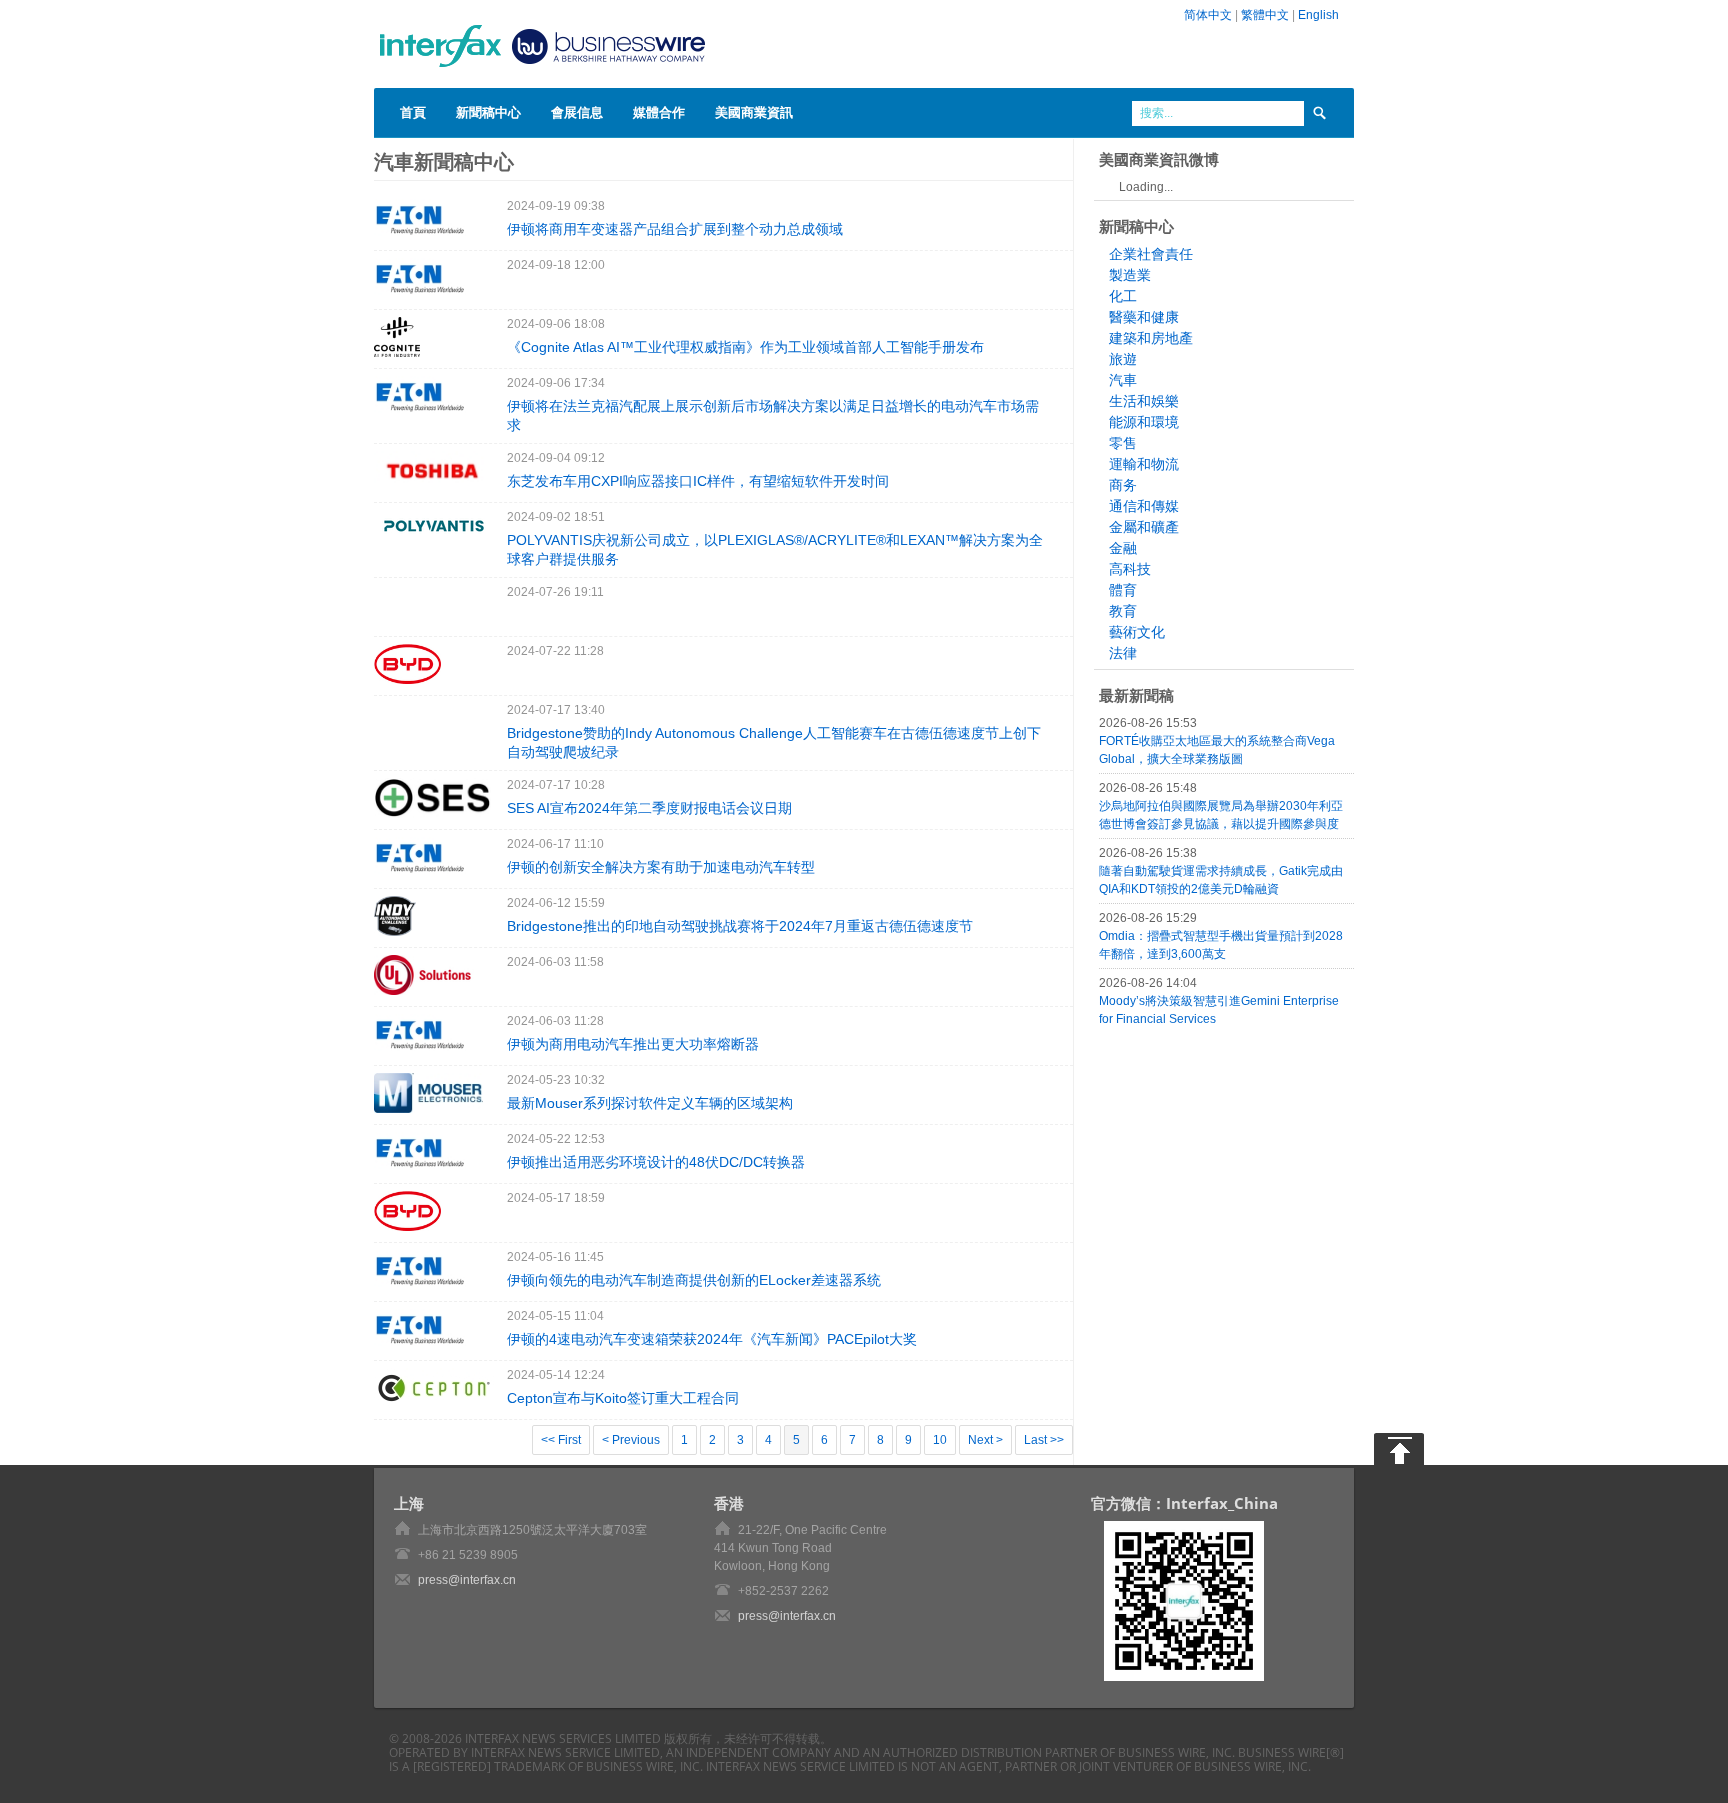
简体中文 (1208, 15)
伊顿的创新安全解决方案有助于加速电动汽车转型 (661, 867)
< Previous (631, 1440)
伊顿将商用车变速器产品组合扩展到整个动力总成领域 (675, 229)
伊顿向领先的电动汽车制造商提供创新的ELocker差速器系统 (694, 1280)
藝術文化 (1137, 632)
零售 (1123, 443)
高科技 (1130, 569)
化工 (1123, 296)
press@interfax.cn (467, 1580)
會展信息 (577, 112)
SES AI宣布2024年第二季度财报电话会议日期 (649, 808)
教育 (1123, 611)
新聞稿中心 (488, 112)
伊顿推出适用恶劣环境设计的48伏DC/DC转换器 (656, 1162)
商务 (1123, 485)
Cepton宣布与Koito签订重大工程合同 (623, 1398)
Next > (985, 1440)
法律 (1123, 653)
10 (940, 1440)
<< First (561, 1440)
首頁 (413, 112)
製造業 (1130, 275)
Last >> (1044, 1440)
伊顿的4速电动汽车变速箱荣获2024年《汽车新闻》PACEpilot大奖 (712, 1339)
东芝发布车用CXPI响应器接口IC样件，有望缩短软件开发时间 (698, 481)
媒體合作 (659, 112)
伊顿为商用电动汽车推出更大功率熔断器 (633, 1044)
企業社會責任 (1151, 254)
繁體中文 (1265, 15)
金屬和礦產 (1144, 527)
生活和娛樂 (1144, 401)
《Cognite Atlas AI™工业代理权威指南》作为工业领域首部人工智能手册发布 (745, 347)
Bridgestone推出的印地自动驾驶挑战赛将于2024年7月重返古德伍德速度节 (740, 926)
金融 (1123, 548)
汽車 (1123, 380)
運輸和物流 (1144, 464)
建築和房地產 (1151, 338)
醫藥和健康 (1144, 317)
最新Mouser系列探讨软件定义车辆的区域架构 (650, 1103)
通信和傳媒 (1144, 506)
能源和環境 (1144, 422)
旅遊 (1123, 359)
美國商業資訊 (754, 112)
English (1318, 15)
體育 (1123, 590)
